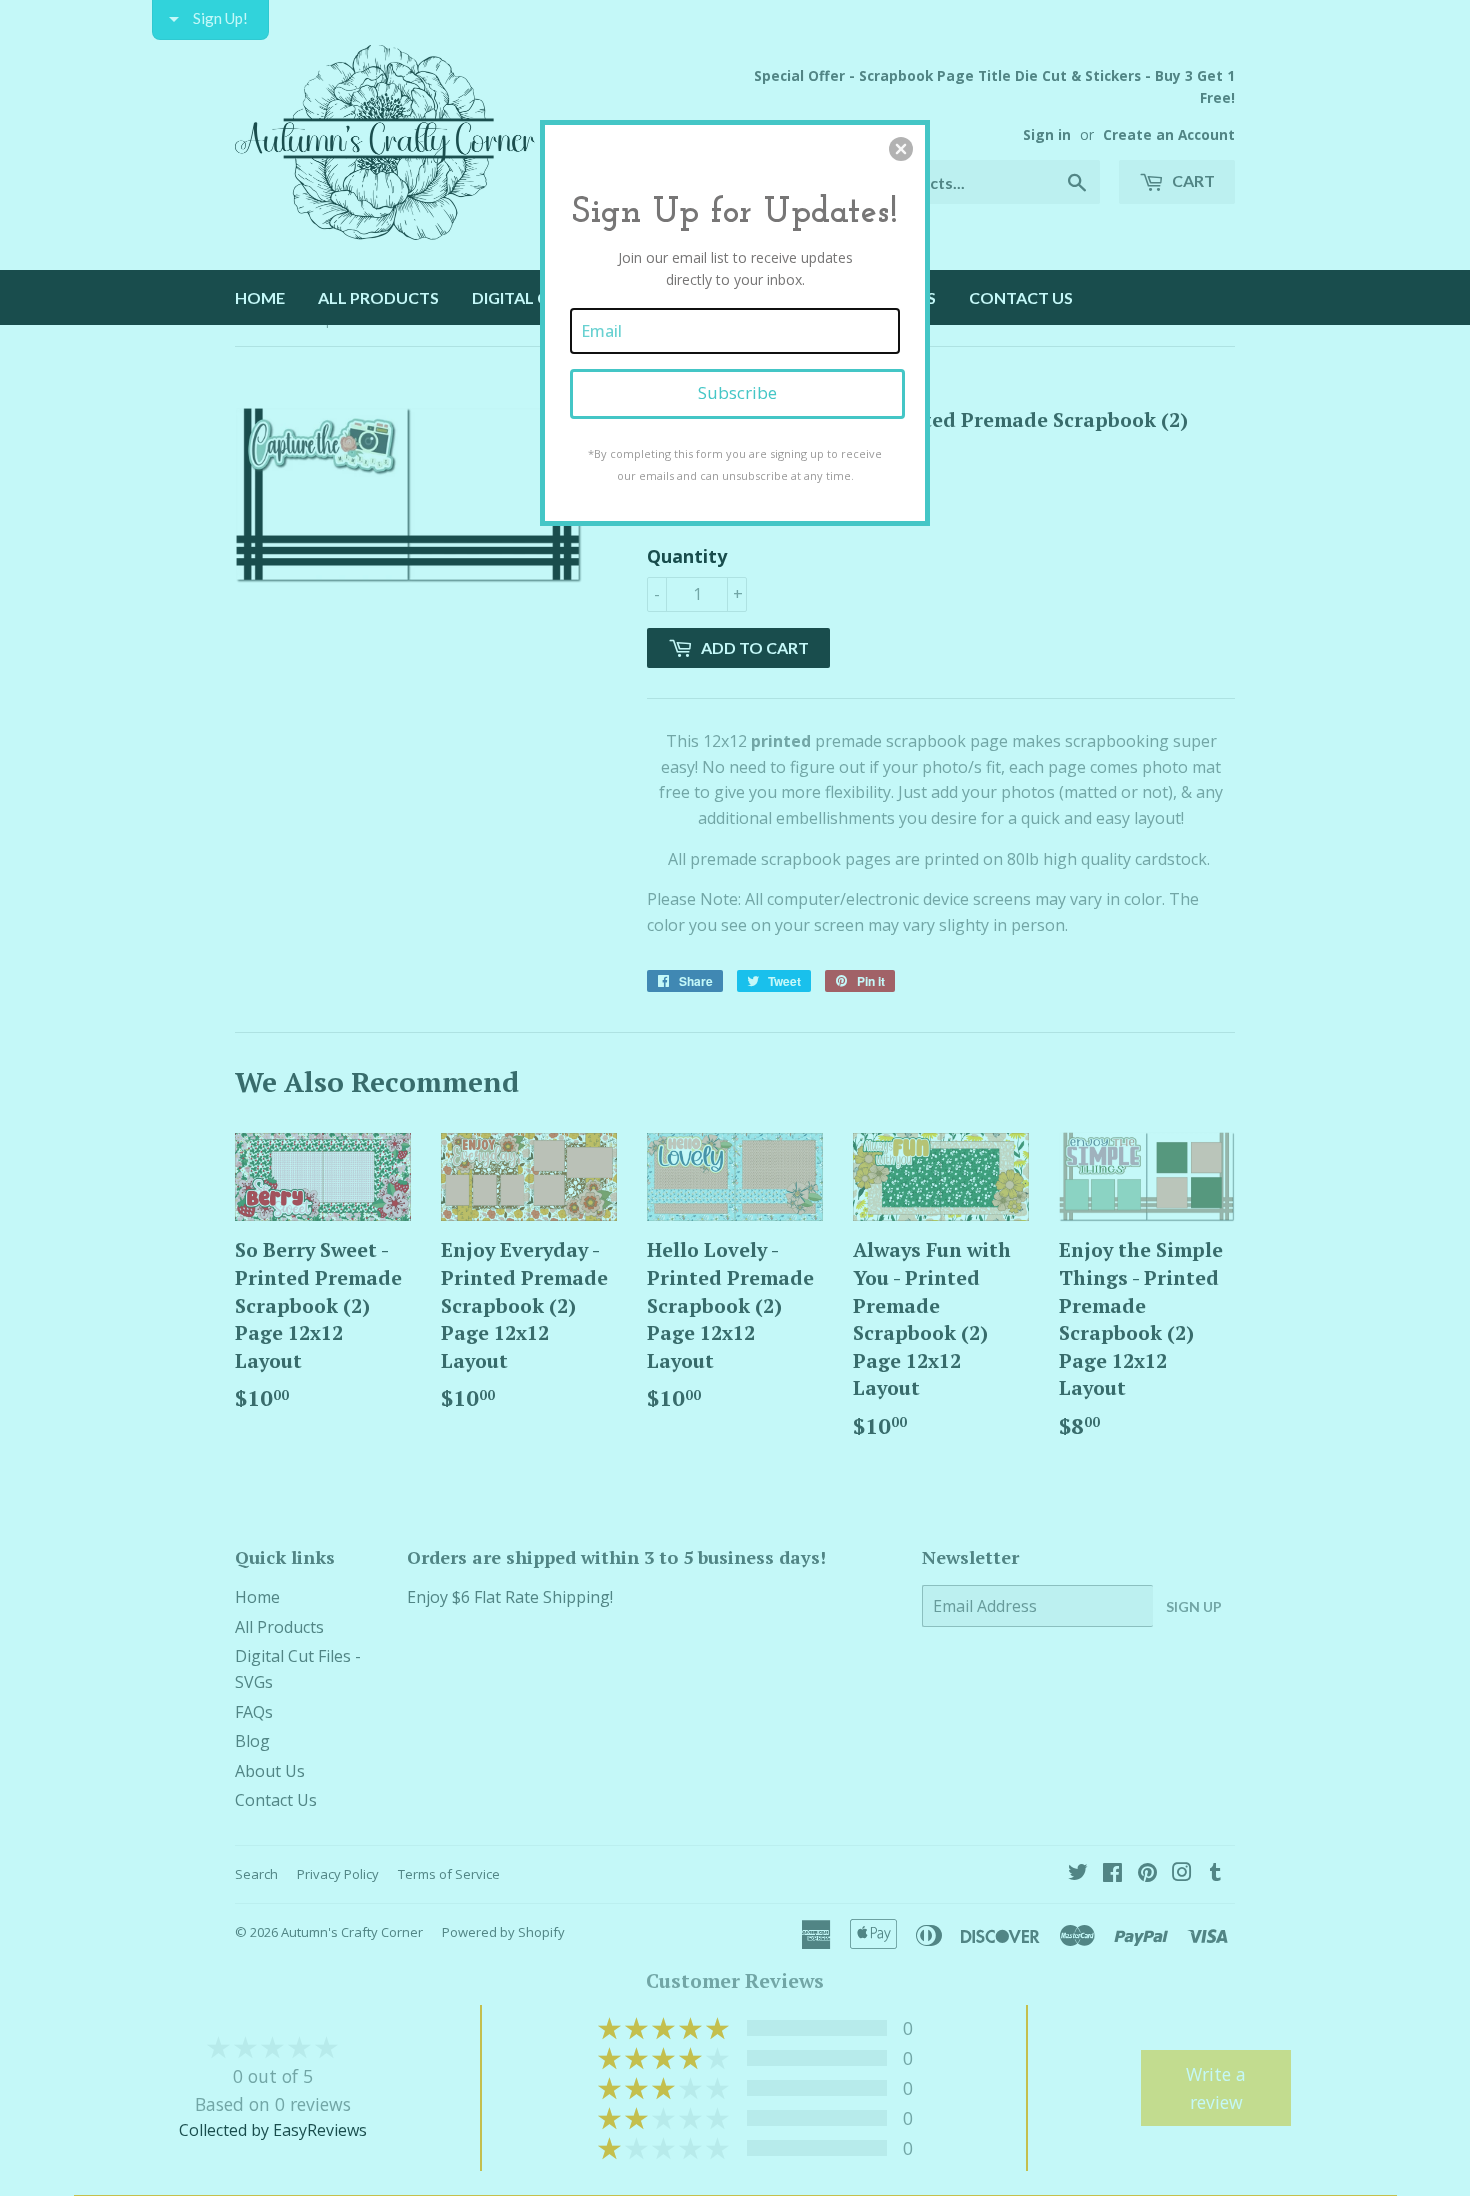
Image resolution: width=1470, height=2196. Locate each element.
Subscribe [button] (737, 392)
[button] (901, 149)
